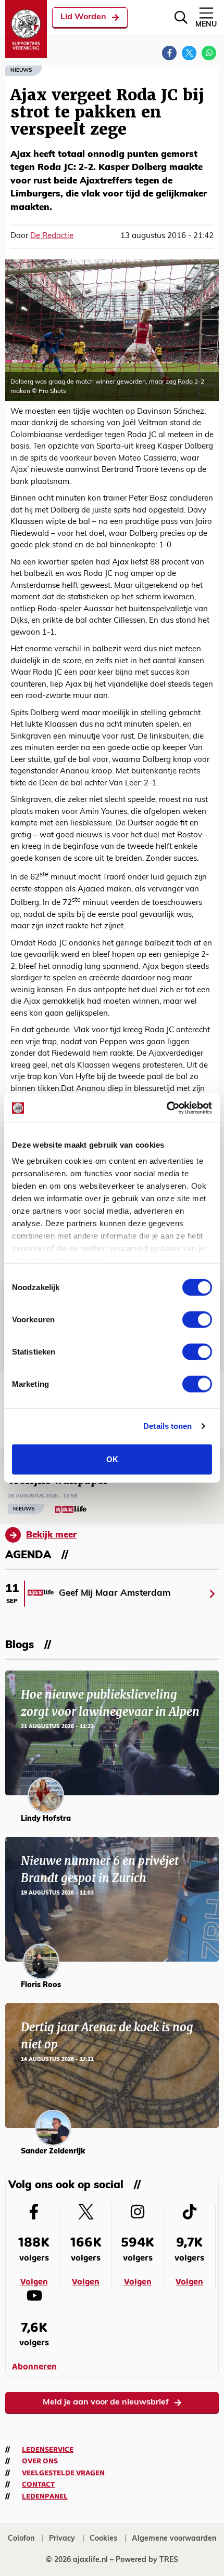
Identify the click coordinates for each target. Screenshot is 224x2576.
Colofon (21, 2539)
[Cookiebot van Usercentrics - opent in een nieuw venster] (166, 1108)
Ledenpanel (45, 2496)
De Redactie (52, 236)
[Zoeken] (181, 17)
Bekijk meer (51, 1535)
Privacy (62, 2539)
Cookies (103, 2539)
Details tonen (167, 1426)
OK (112, 1459)
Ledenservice (48, 2450)
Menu (206, 25)
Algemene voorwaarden (174, 2539)
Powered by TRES (147, 2560)
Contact (38, 2485)
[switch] (197, 1319)
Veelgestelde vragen (63, 2473)
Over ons (40, 2461)
